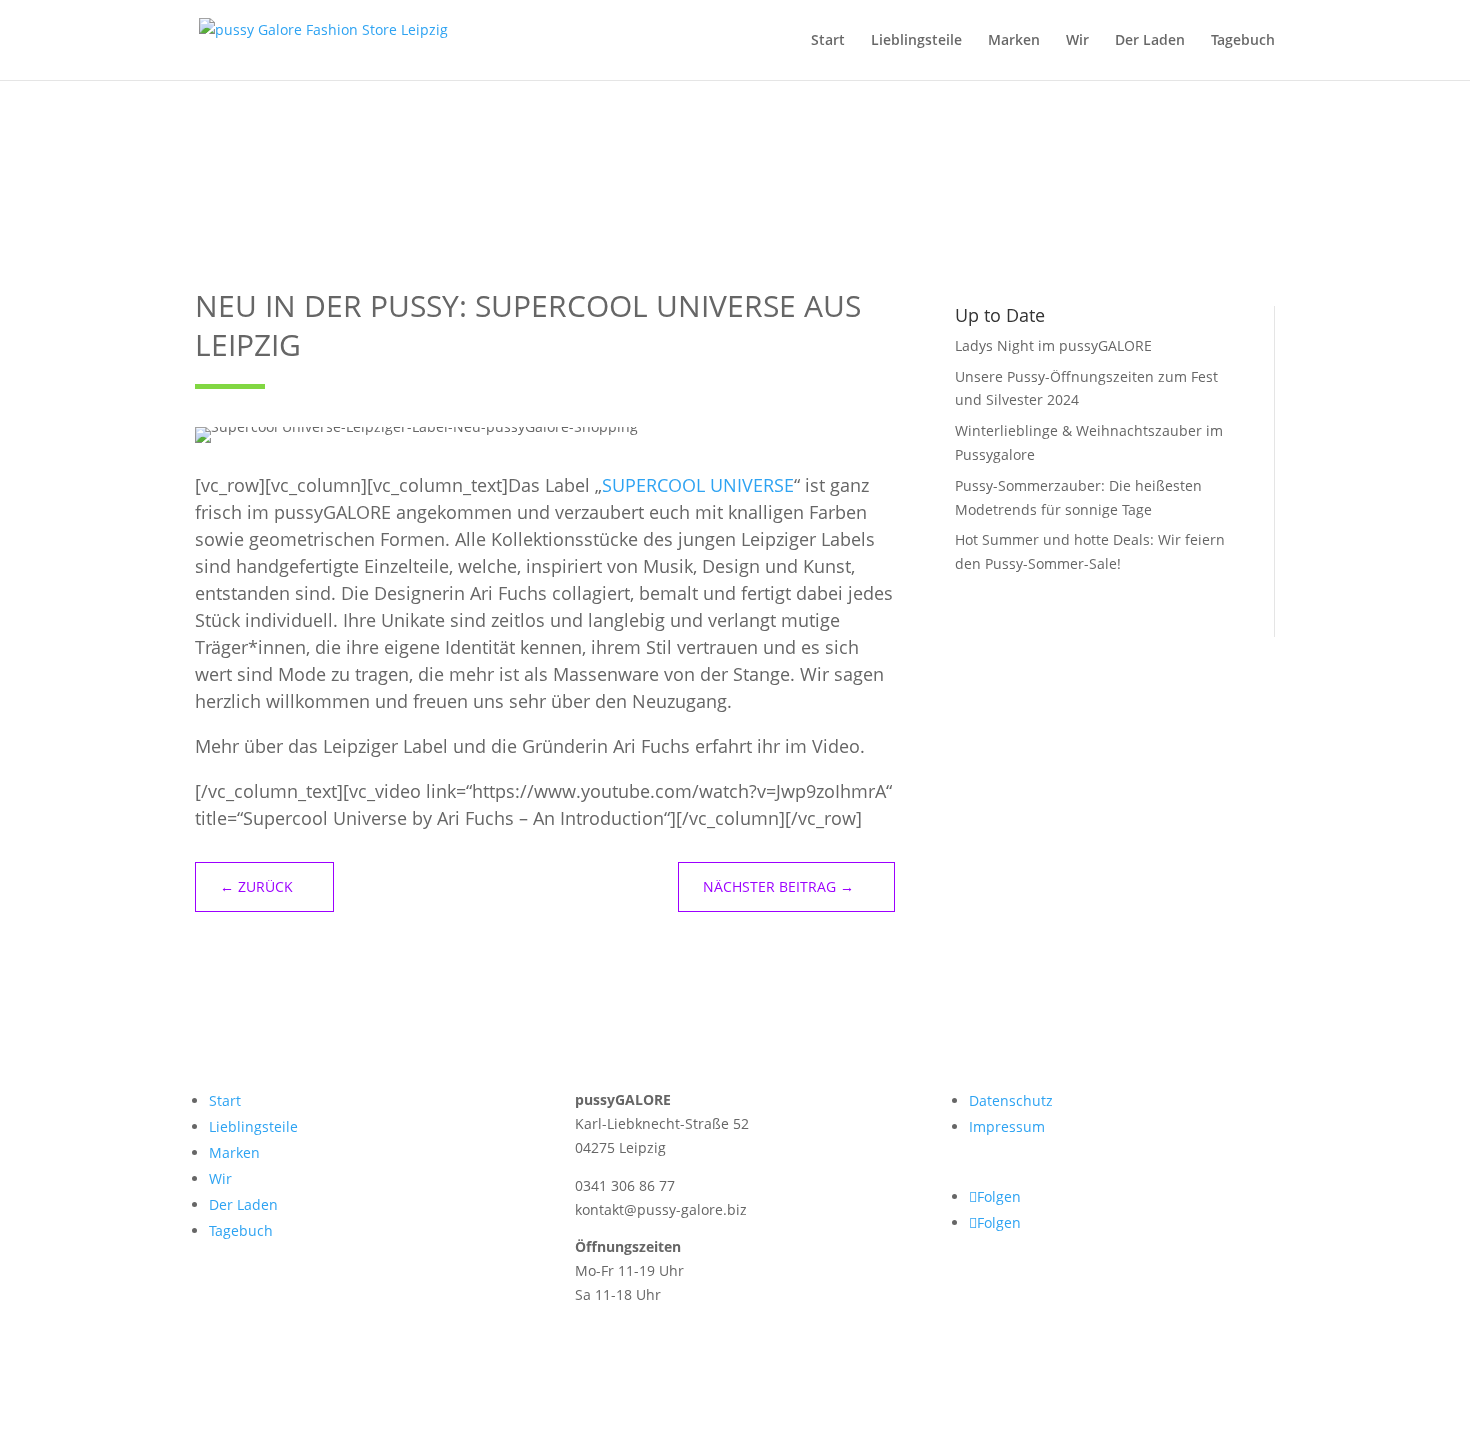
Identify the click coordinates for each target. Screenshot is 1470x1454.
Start (828, 41)
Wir (1077, 41)
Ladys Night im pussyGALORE (1053, 345)
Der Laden (1150, 41)
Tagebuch (1243, 41)
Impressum (1007, 1126)
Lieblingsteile (916, 41)
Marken (1014, 41)
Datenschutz (1011, 1100)
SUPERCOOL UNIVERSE (698, 485)
